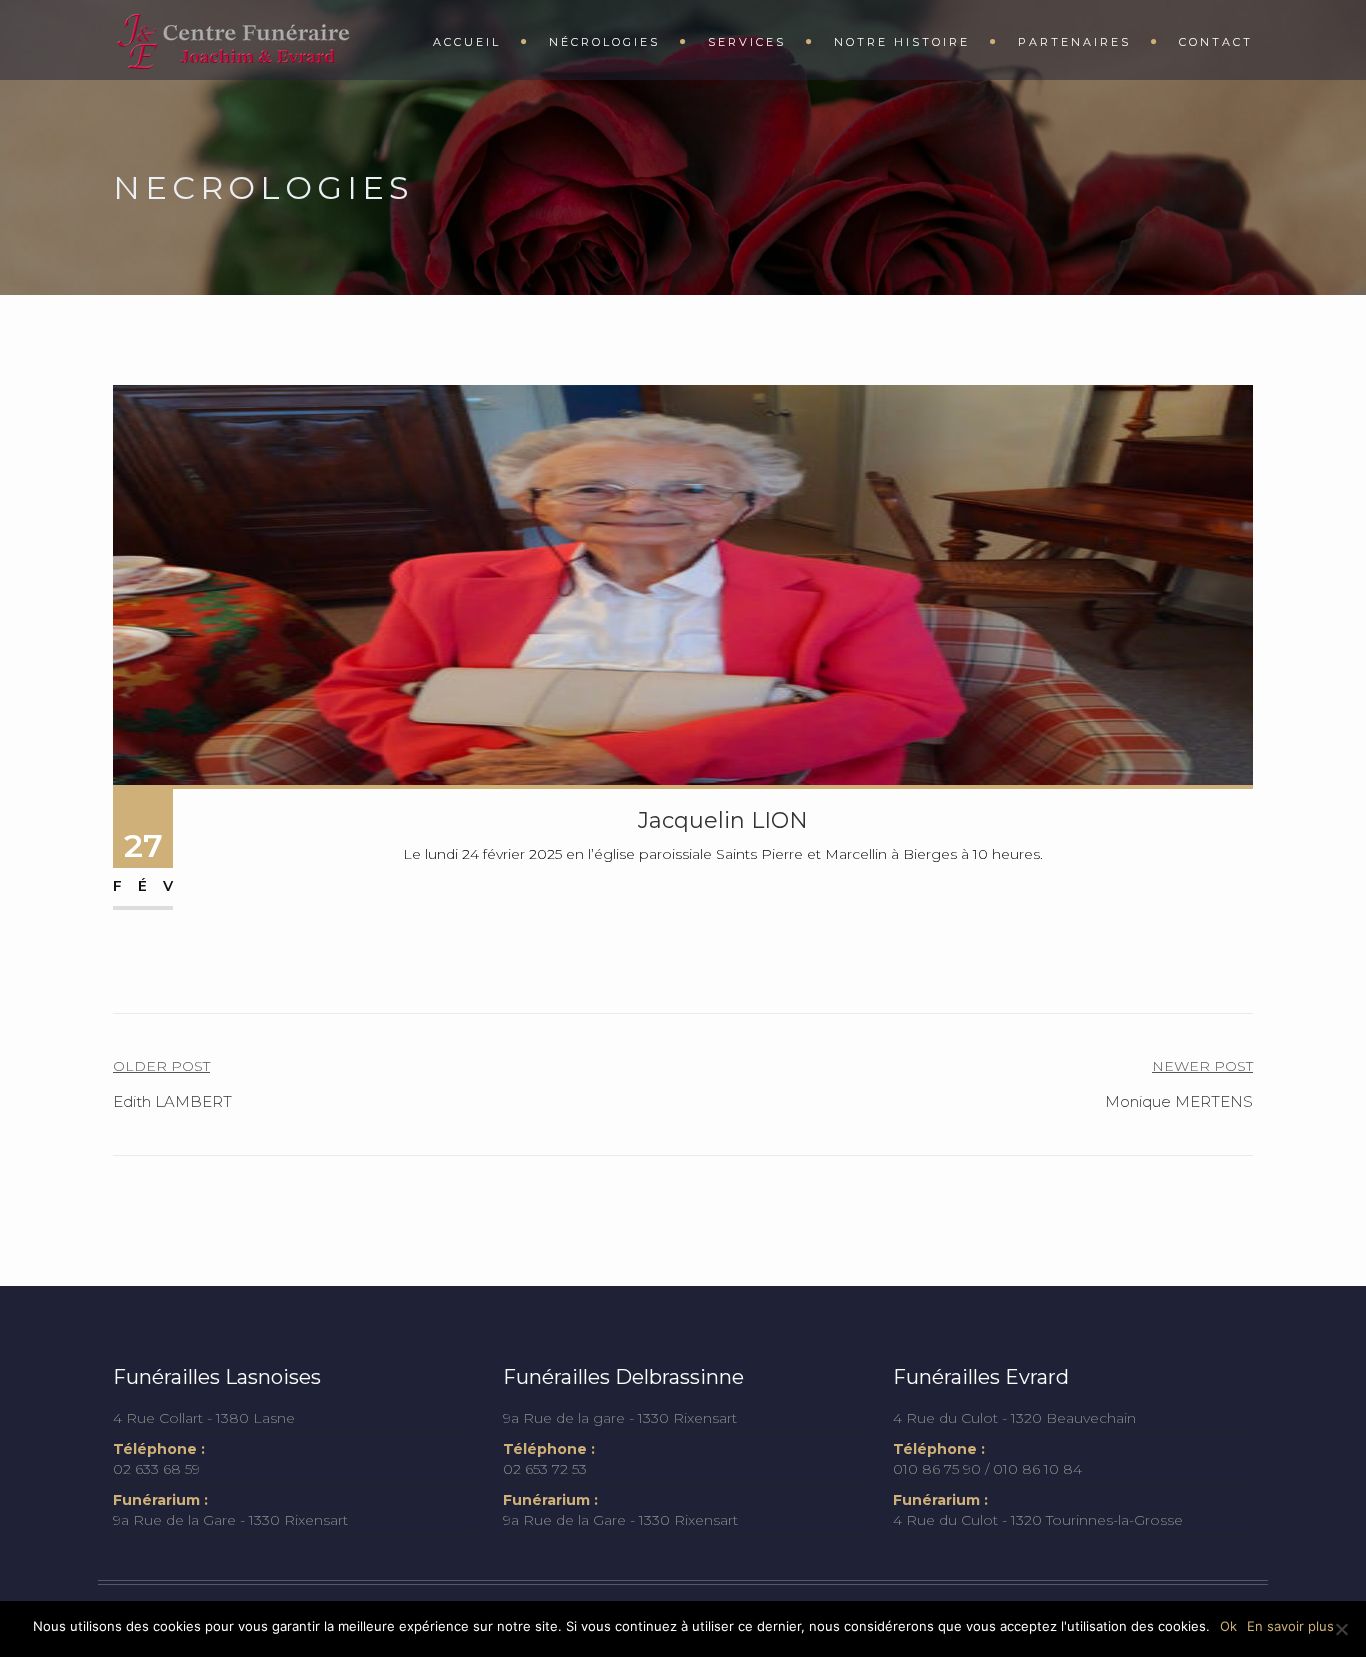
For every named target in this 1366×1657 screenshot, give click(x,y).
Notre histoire (902, 42)
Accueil (467, 42)
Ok (1228, 1626)
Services (747, 42)
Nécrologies (604, 42)
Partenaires (1074, 42)
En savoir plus (1290, 1626)
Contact (1216, 42)
